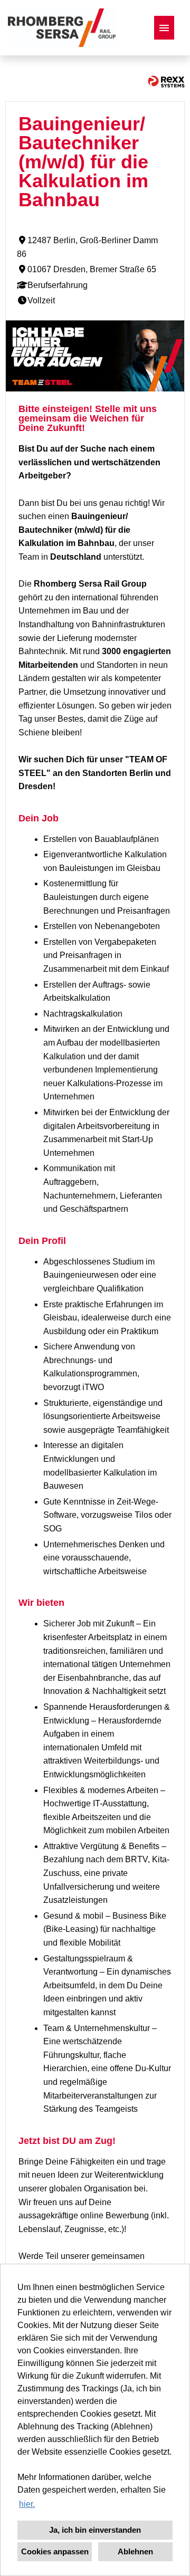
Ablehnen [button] (135, 2551)
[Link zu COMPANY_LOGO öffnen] (62, 28)
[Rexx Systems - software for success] (166, 82)
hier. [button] (27, 2504)
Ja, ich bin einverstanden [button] (95, 2530)
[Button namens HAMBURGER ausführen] (164, 28)
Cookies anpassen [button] (55, 2551)
